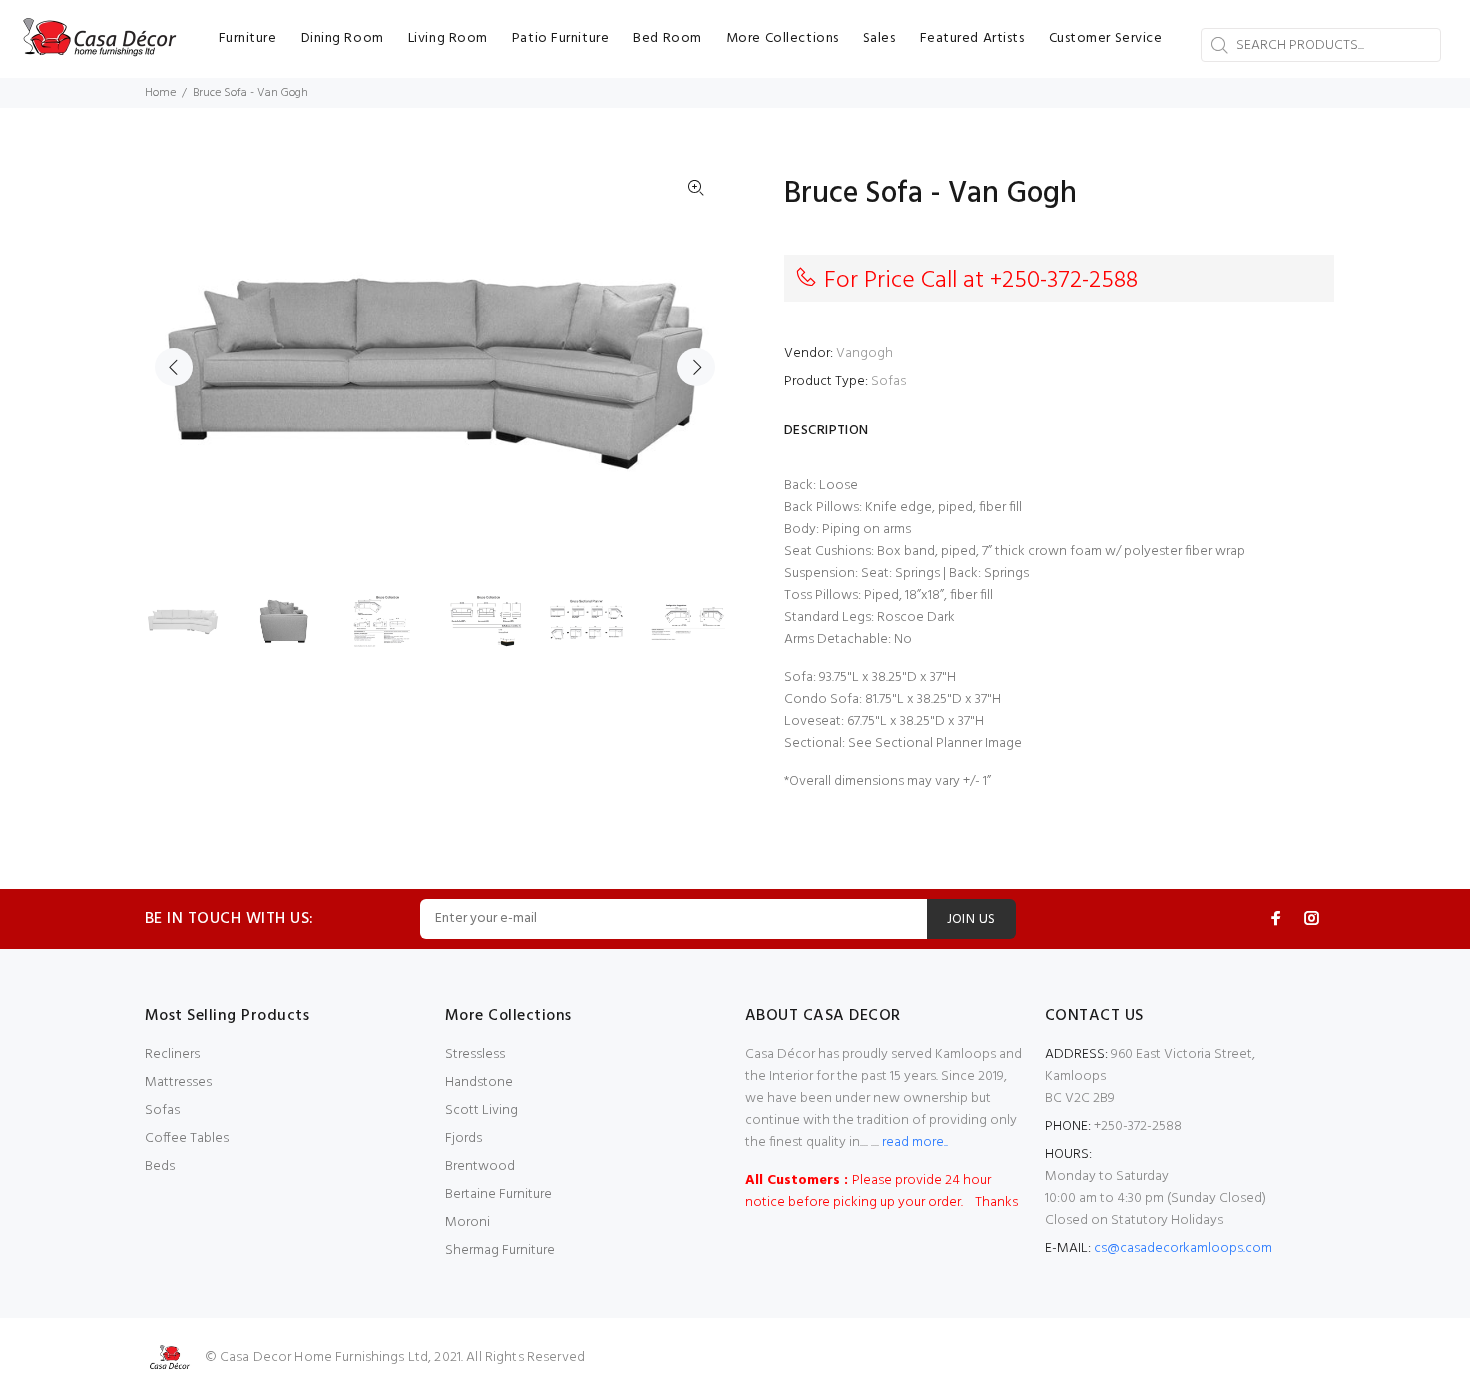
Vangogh (864, 353)
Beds (160, 1166)
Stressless (475, 1054)
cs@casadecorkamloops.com (1183, 1248)
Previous (174, 367)
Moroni (467, 1222)
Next (696, 367)
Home (160, 93)
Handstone (479, 1082)
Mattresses (178, 1082)
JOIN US (971, 919)
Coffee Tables (187, 1138)
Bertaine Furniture (498, 1194)
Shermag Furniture (500, 1250)
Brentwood (480, 1166)
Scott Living (481, 1110)
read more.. (913, 1142)
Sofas (888, 381)
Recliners (172, 1054)
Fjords (463, 1138)
